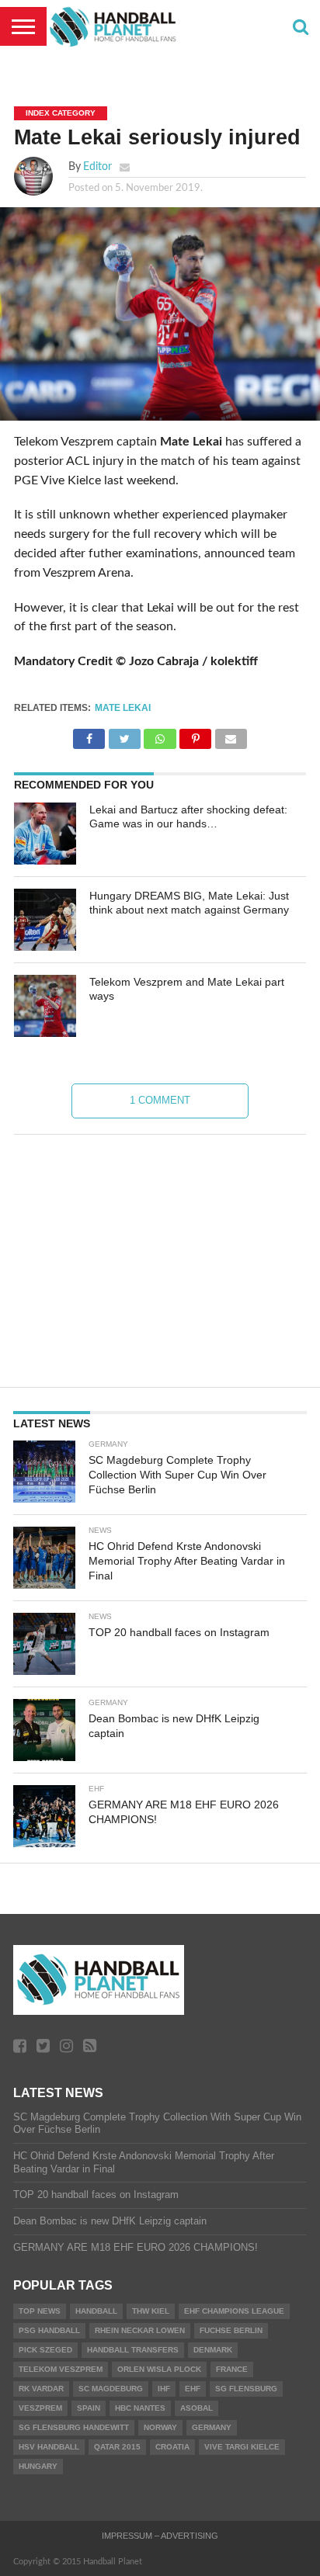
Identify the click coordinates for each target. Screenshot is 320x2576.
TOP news (40, 2311)
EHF (193, 2389)
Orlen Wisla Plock (159, 2369)
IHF (164, 2389)
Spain (89, 2408)
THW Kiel (151, 2311)
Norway (160, 2427)
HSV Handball (49, 2447)
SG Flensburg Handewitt (74, 2427)
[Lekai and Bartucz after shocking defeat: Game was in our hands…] (45, 834)
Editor (97, 166)
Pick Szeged (45, 2350)
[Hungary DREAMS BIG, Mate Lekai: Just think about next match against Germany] (45, 920)
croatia (172, 2447)
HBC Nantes (140, 2408)
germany (212, 2427)
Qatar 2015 (117, 2447)
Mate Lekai (123, 708)
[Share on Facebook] (89, 735)
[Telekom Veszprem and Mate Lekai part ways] (45, 1006)
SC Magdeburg (111, 2389)
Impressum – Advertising (160, 2536)
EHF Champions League (234, 2311)
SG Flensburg (246, 2389)
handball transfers (133, 2350)
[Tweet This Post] (124, 735)
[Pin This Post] (196, 735)
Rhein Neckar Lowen (140, 2330)
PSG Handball (49, 2330)
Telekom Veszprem (61, 2369)
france (232, 2369)
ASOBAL (197, 2408)
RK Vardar (41, 2389)
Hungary (38, 2466)
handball (96, 2311)
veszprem (40, 2408)
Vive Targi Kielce (242, 2447)
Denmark (213, 2350)
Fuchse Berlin (231, 2330)
